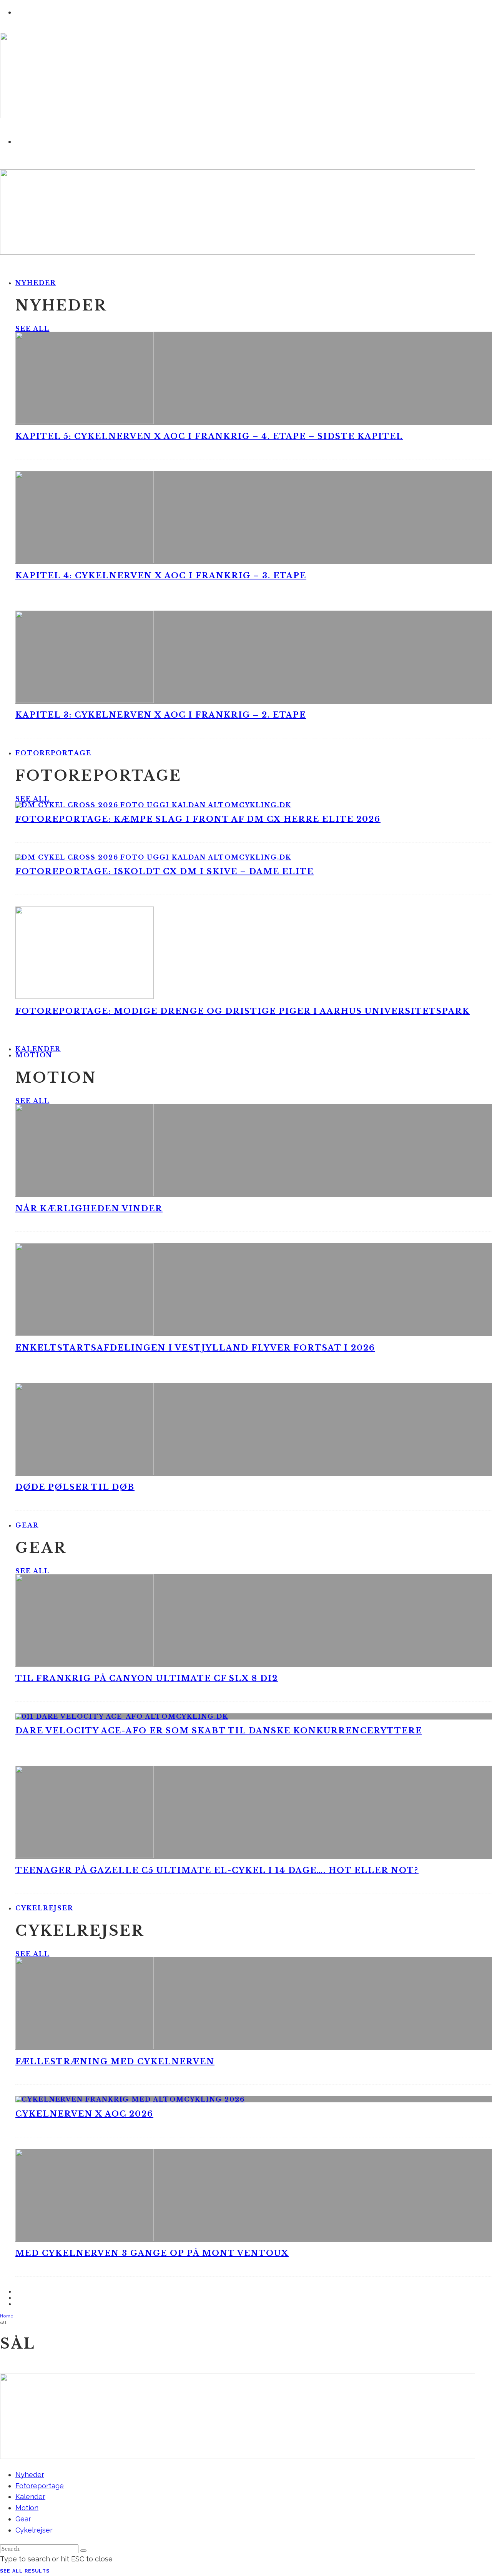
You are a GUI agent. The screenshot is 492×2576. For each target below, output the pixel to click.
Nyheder (36, 283)
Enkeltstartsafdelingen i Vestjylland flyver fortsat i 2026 (195, 1348)
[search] (83, 2551)
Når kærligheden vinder (89, 1209)
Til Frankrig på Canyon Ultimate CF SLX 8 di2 (147, 1678)
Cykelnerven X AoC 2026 (84, 2114)
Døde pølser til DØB (75, 1487)
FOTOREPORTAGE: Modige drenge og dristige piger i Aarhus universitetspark (243, 1011)
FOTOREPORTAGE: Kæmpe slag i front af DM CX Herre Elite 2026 (198, 819)
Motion (34, 1055)
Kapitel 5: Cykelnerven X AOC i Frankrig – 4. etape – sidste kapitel (209, 436)
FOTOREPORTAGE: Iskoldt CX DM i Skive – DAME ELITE (165, 871)
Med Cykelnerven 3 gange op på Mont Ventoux (152, 2253)
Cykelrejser (44, 1908)
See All (32, 329)
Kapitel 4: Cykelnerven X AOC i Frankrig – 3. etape (161, 576)
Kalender (30, 2497)
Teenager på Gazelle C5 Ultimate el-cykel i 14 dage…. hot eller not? (217, 1870)
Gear (27, 1525)
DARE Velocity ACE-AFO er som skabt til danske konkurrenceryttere (219, 1731)
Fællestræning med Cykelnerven (115, 2062)
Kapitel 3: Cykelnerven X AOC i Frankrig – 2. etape (161, 715)
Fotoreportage (53, 753)
